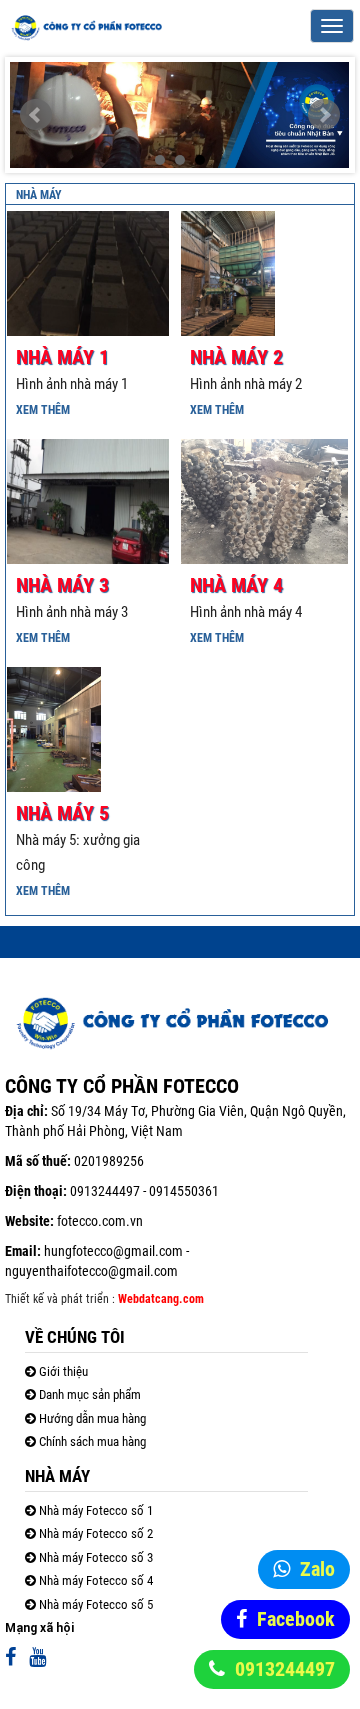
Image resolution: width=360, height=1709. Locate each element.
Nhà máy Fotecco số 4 (94, 1580)
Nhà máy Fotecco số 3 (94, 1557)
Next (324, 115)
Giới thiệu (62, 1371)
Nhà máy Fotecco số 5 (94, 1604)
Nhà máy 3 (62, 585)
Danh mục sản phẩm (88, 1394)
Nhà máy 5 (62, 813)
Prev (36, 115)
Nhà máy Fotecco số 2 (94, 1533)
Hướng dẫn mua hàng (91, 1418)
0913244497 (285, 1669)
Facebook (296, 1619)
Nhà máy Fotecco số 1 (94, 1510)
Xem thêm (43, 410)
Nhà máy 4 (236, 585)
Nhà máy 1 (62, 357)
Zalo (317, 1569)
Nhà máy (39, 195)
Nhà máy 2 (236, 357)
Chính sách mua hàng (91, 1441)
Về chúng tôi (75, 1337)
